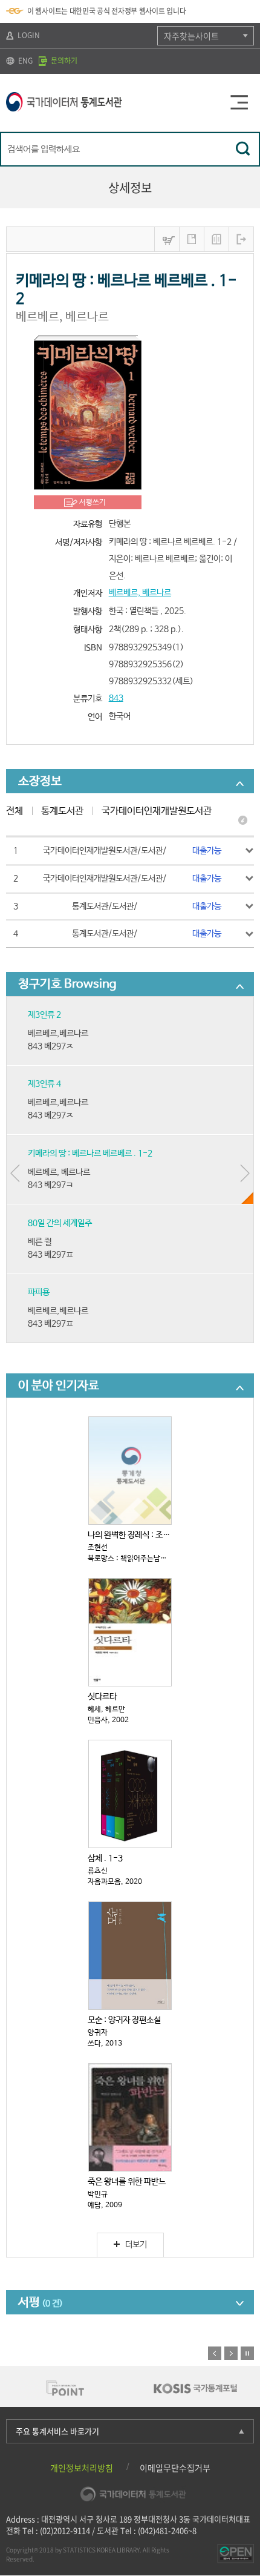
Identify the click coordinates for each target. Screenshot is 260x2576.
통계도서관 (62, 811)
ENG (24, 61)
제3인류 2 (44, 1015)
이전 (215, 2353)
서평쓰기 (93, 503)
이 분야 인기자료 (59, 1386)
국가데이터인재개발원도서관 (157, 811)
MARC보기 (216, 239)
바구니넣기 (167, 239)
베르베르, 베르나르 (140, 593)
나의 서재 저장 (192, 239)
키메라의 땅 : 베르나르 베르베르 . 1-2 (90, 1154)
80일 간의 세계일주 (60, 1223)
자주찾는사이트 (191, 36)
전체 (15, 811)
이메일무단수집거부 (175, 2468)
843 (116, 698)
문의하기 (63, 61)
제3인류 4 (44, 1084)
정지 (247, 2353)
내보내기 (241, 239)
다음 (231, 2353)
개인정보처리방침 (82, 2468)
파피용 (39, 1292)
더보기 (136, 2245)
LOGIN (28, 35)
